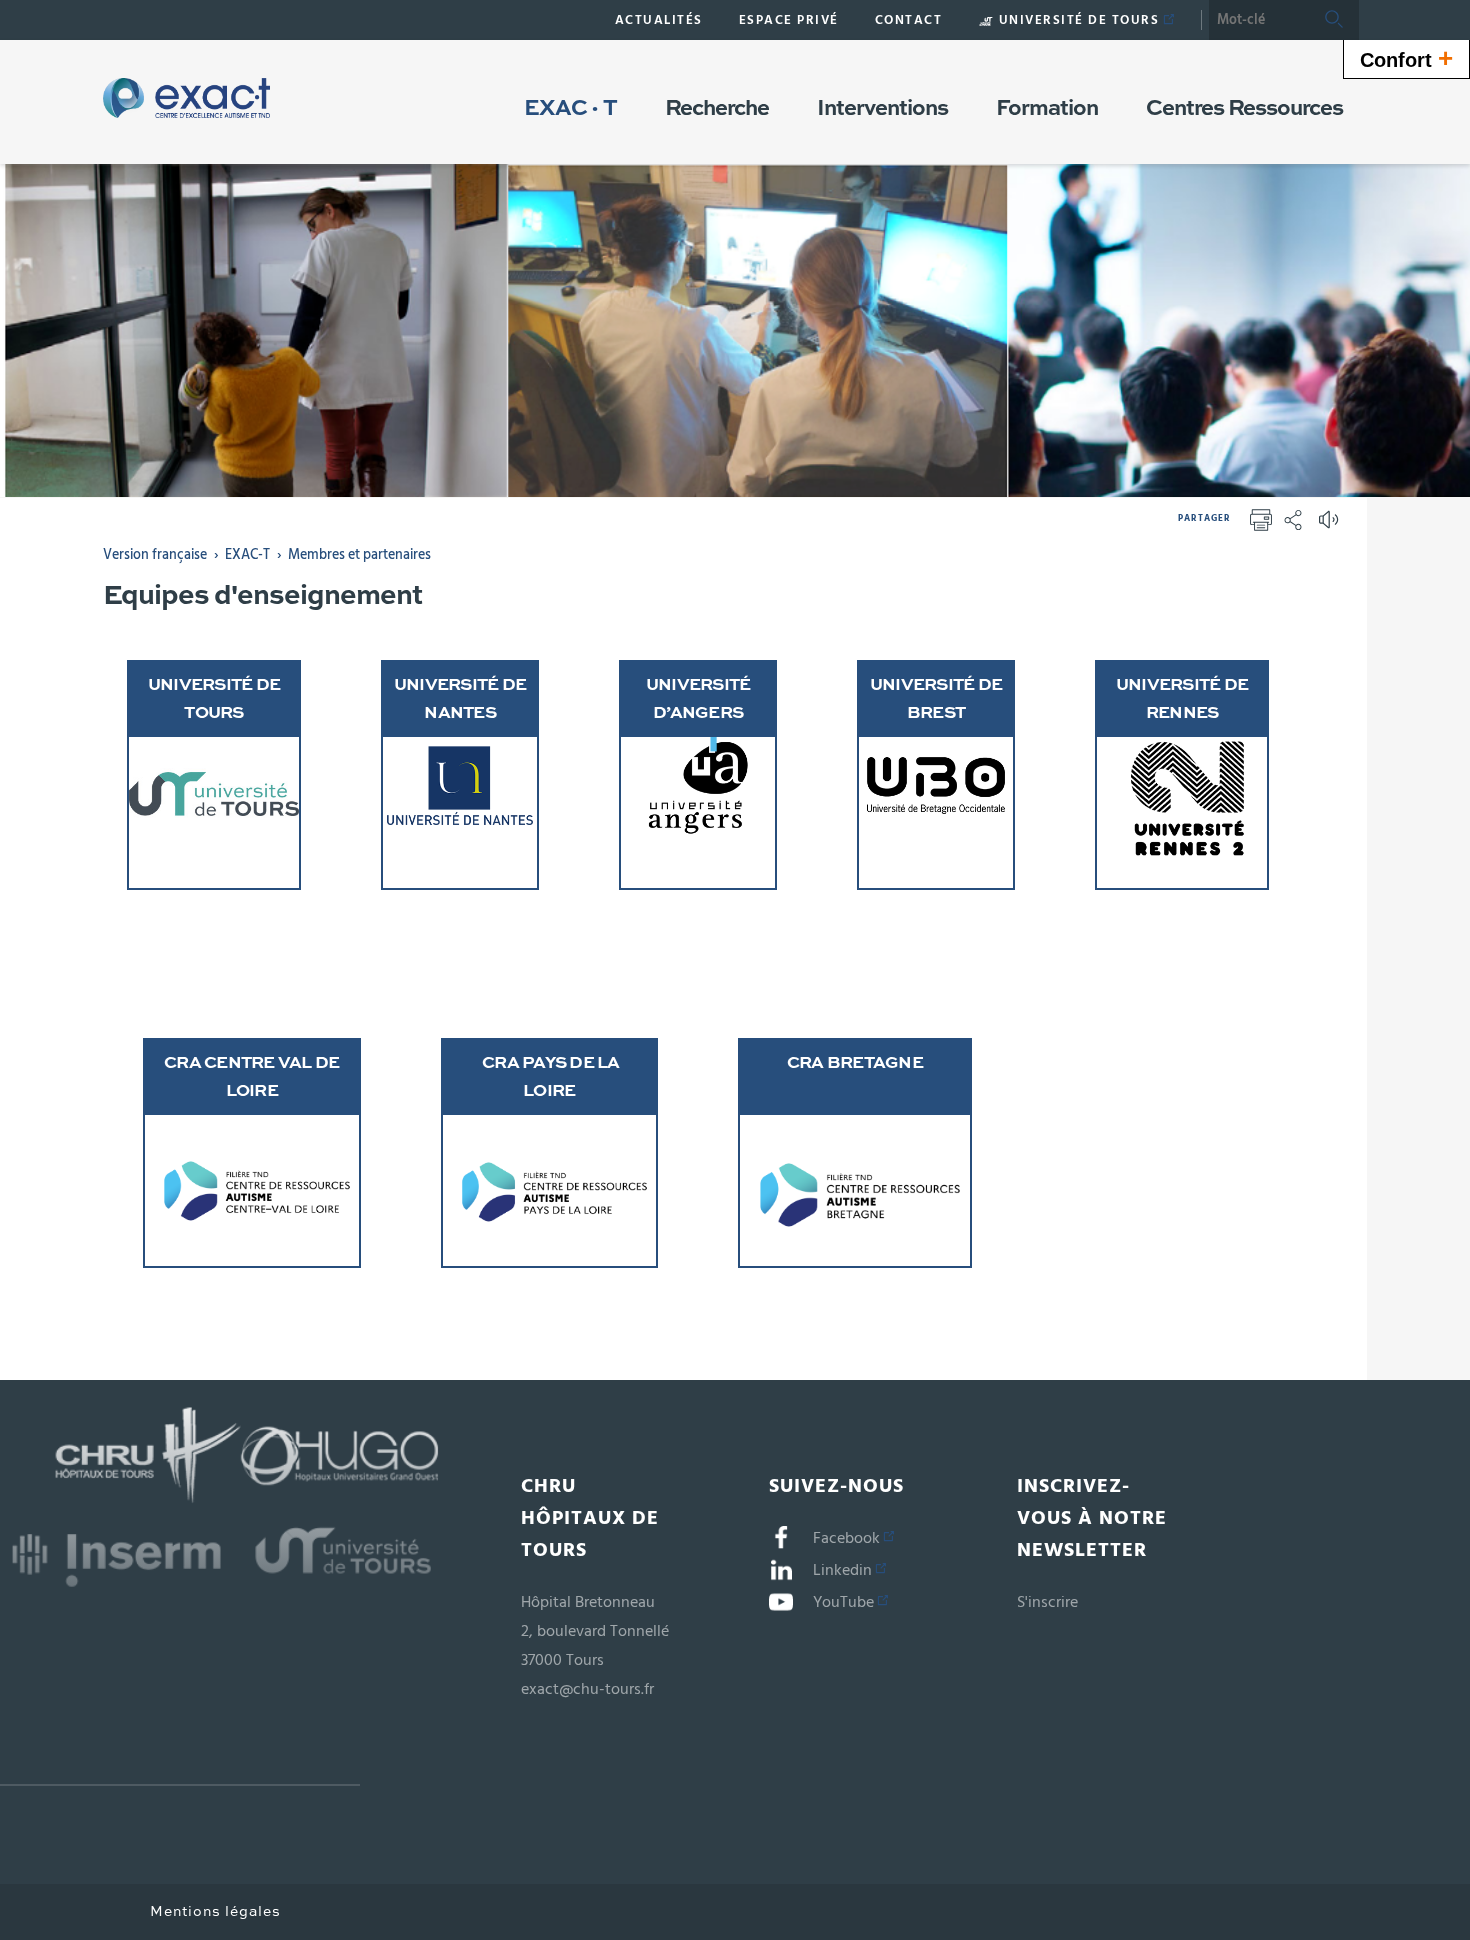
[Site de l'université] (180, 1741)
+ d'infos (253, 763)
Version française (155, 555)
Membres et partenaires (359, 555)
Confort (1406, 58)
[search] (1259, 20)
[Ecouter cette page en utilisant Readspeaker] (1331, 526)
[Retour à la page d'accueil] (186, 98)
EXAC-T (247, 555)
